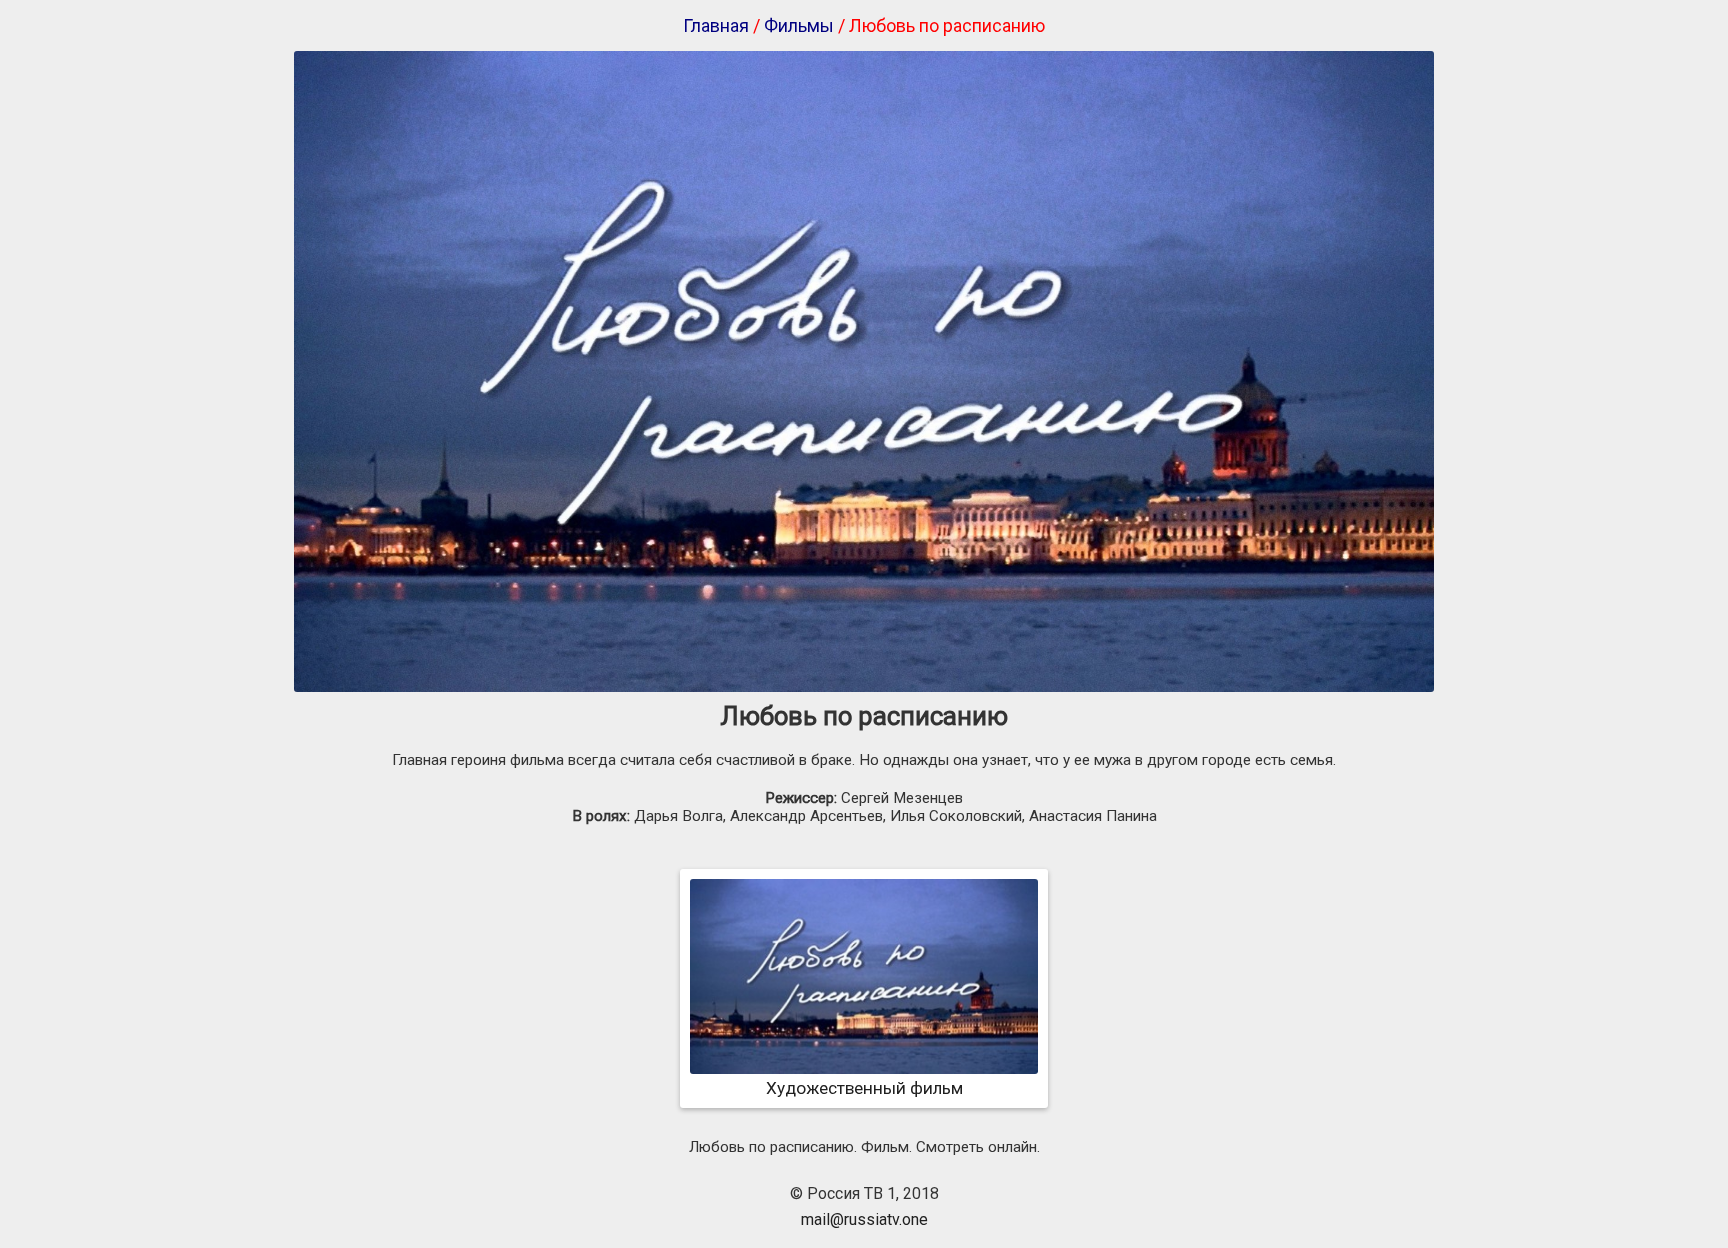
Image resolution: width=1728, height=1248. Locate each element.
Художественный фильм (864, 1088)
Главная (716, 25)
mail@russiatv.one (864, 1219)
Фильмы (799, 25)
